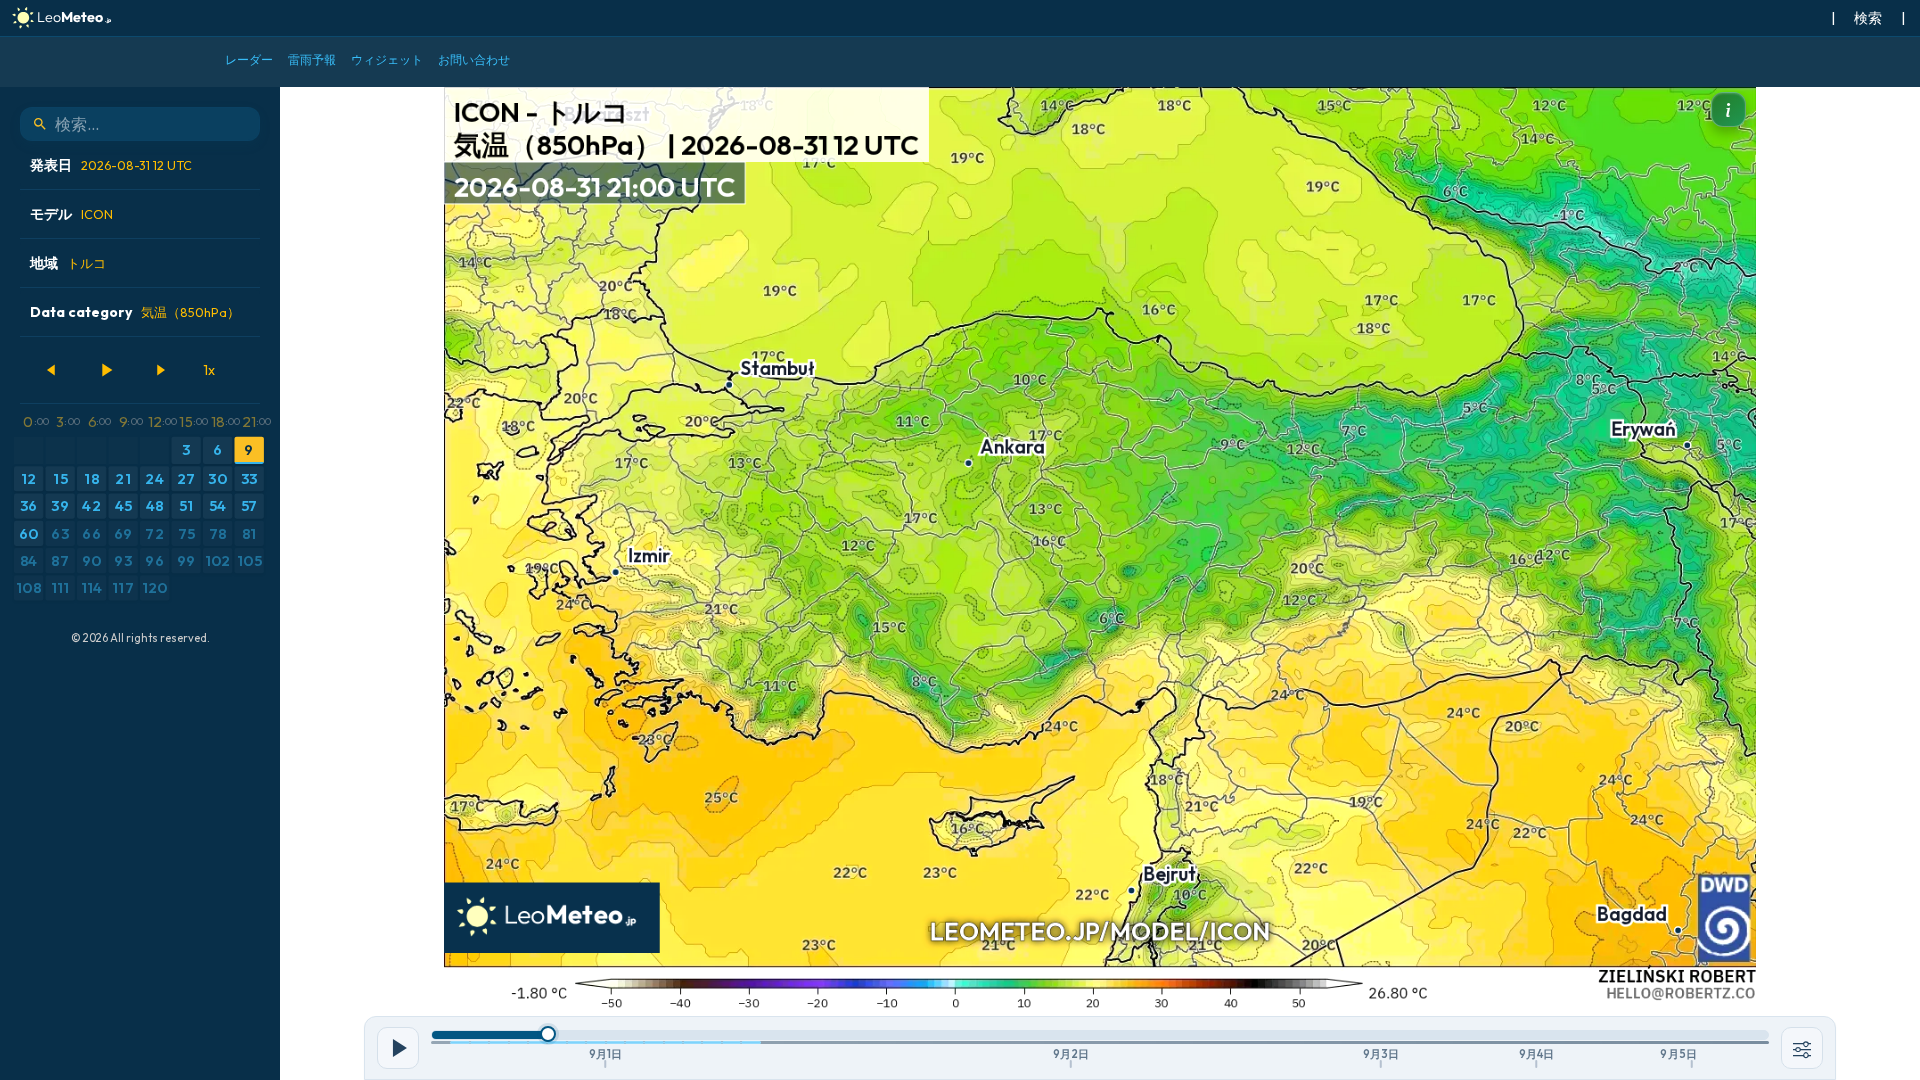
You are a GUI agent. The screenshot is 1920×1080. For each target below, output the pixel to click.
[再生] (106, 370)
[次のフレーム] (160, 370)
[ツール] (1802, 1048)
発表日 (111, 165)
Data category (135, 312)
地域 (68, 263)
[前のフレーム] (52, 370)
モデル (71, 214)
